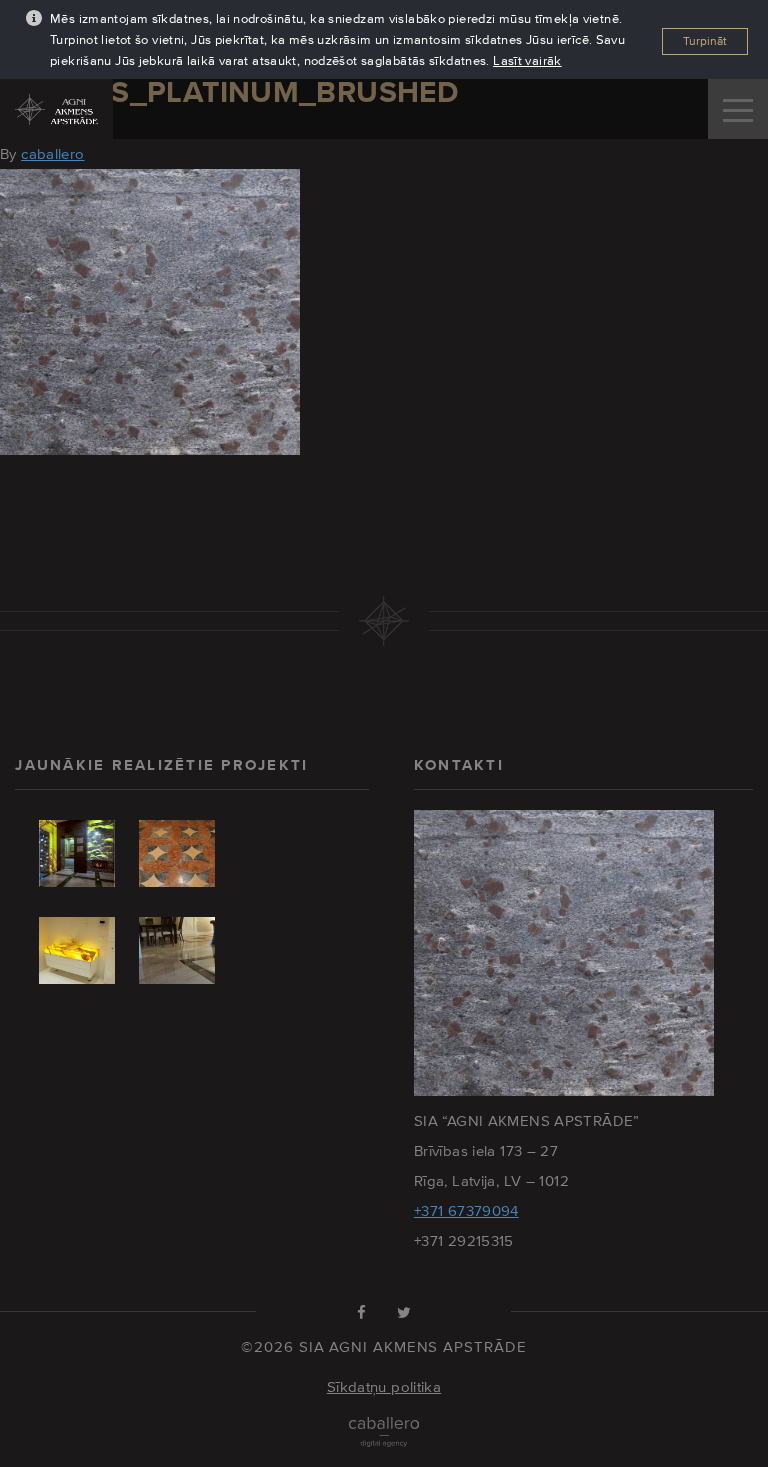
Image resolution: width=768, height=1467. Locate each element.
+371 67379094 (466, 1210)
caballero (52, 153)
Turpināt (705, 41)
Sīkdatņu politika (384, 1386)
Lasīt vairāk (527, 60)
